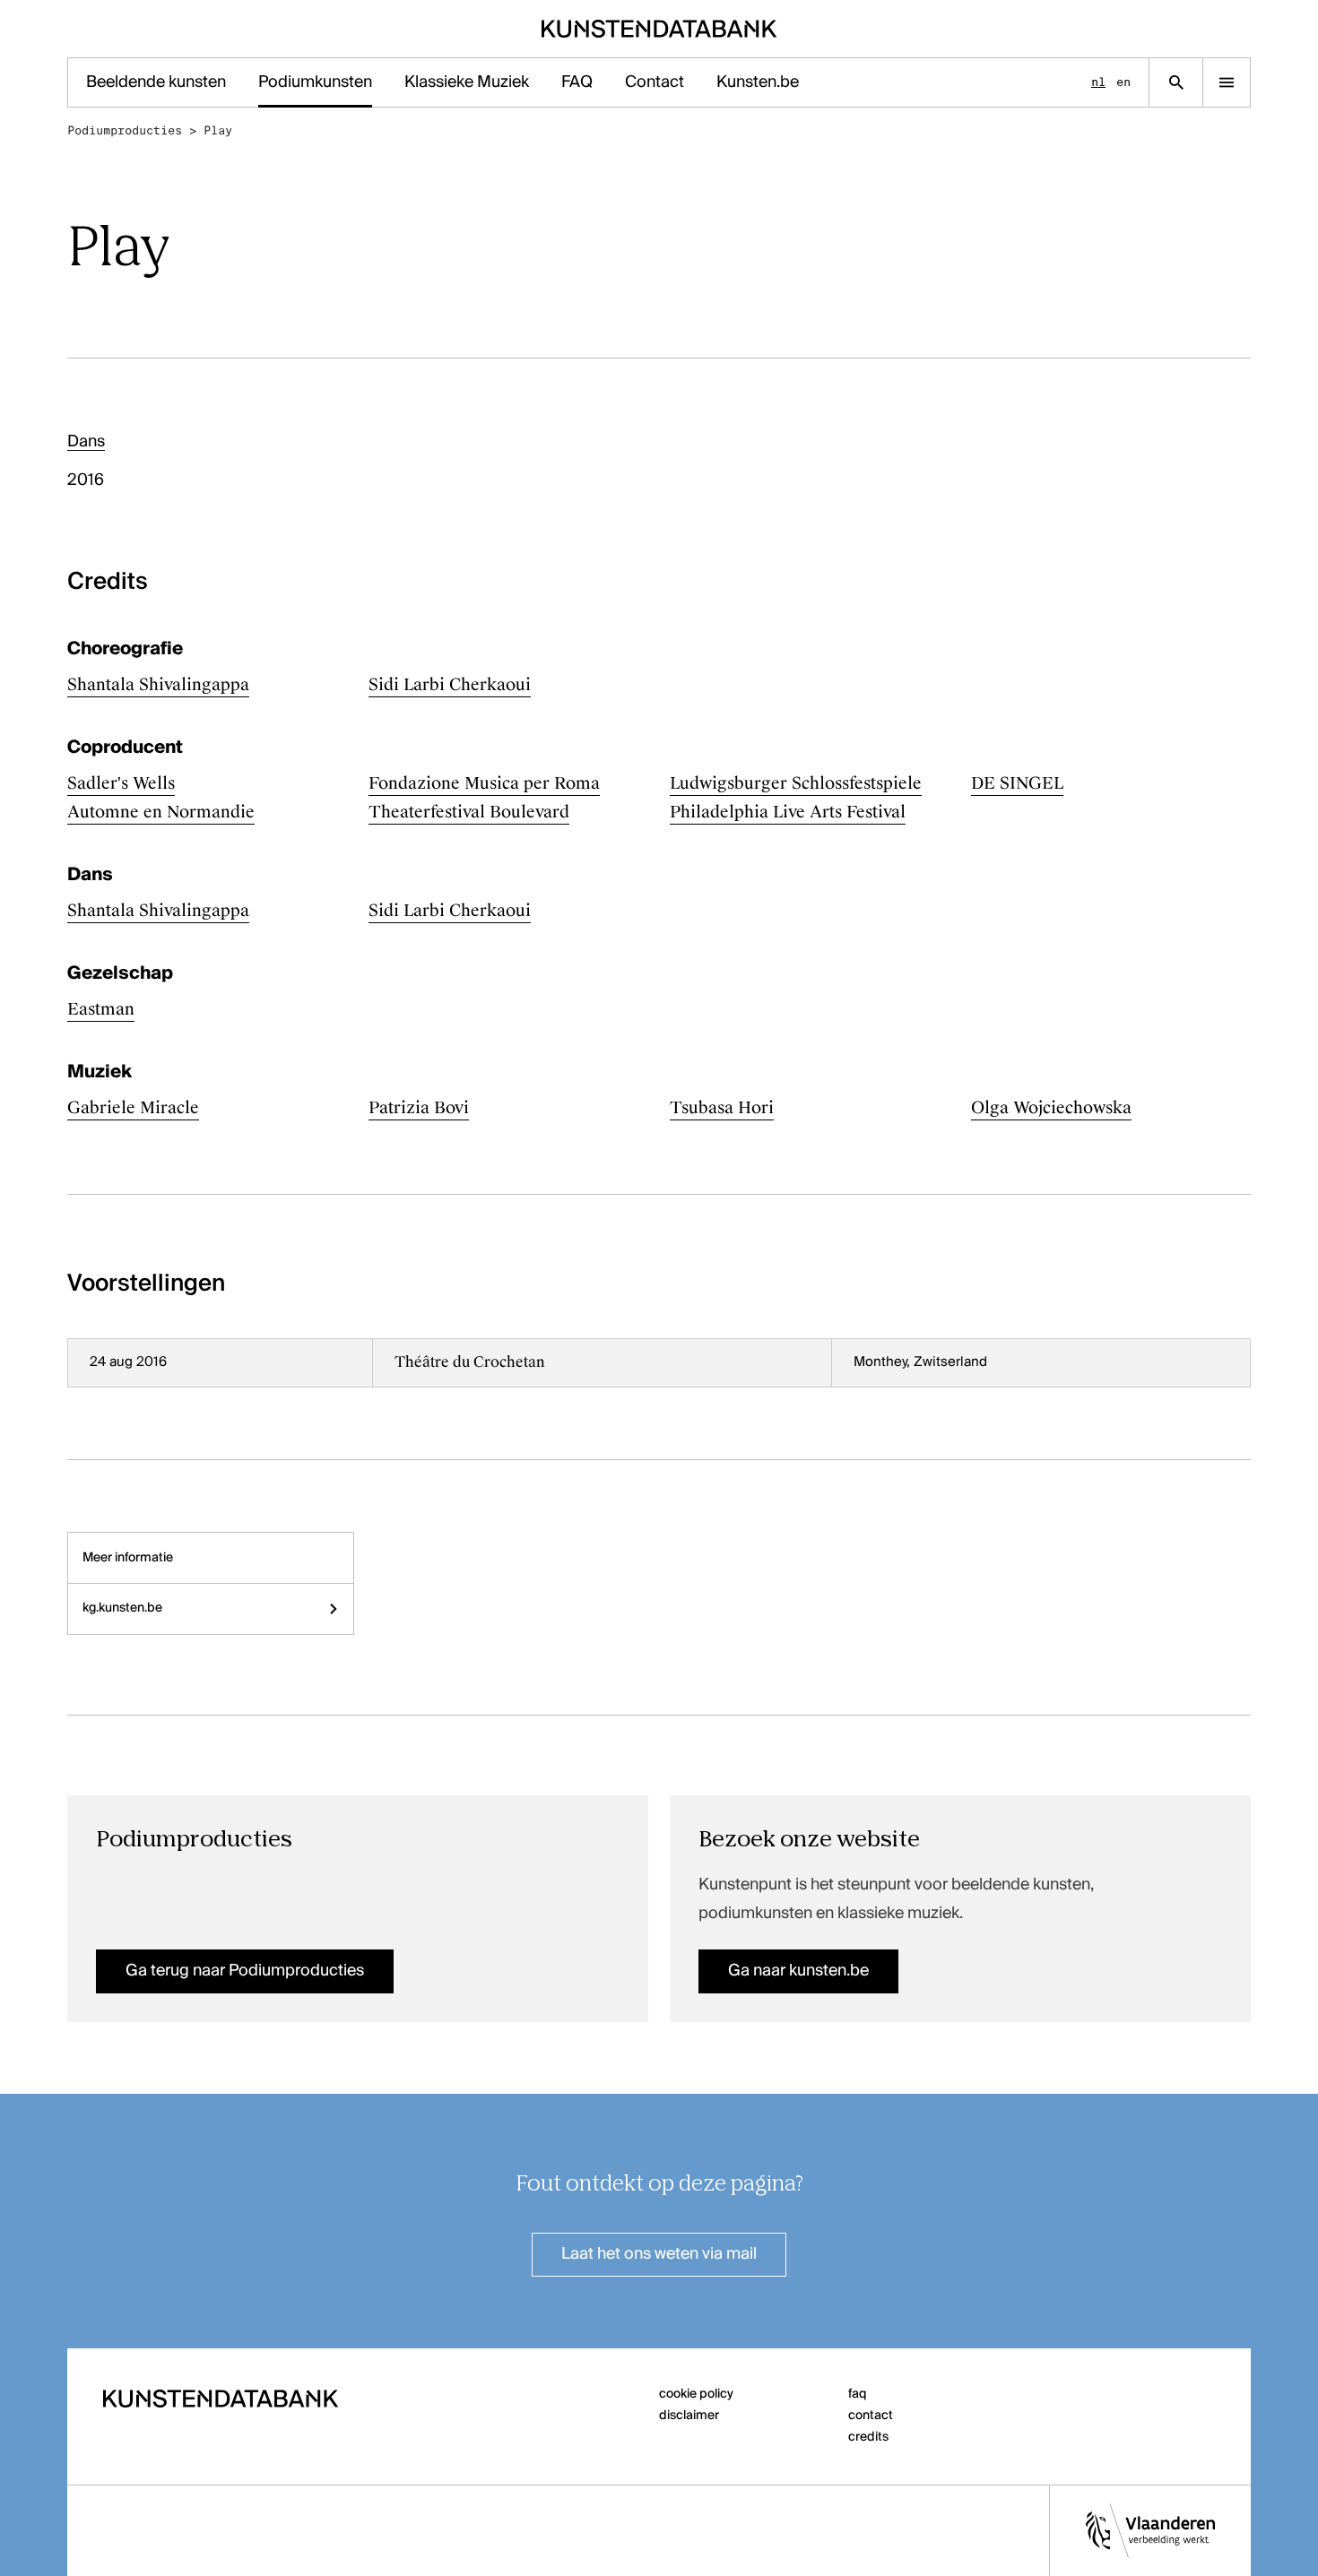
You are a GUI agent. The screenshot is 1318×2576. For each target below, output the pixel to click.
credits (868, 2437)
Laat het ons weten (659, 2254)
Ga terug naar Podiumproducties (245, 1971)
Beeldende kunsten (156, 82)
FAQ (577, 82)
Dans (86, 442)
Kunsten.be (758, 82)
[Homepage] (659, 29)
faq (858, 2394)
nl (1098, 82)
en (1123, 82)
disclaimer (689, 2416)
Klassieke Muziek (467, 82)
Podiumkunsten (315, 82)
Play (218, 130)
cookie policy (696, 2394)
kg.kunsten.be (122, 1608)
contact (871, 2416)
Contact (655, 82)
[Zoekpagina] (1176, 82)
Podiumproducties (125, 130)
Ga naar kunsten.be (798, 1971)
